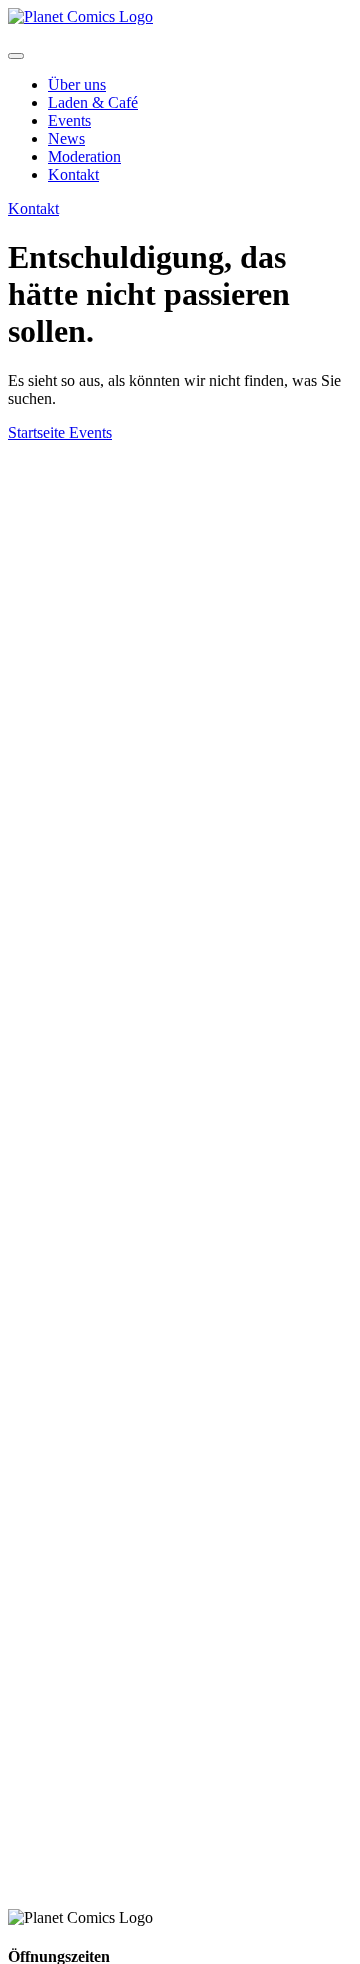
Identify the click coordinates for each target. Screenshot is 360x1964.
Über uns (77, 84)
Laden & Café (93, 102)
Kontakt (73, 174)
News (66, 138)
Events (69, 120)
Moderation (84, 156)
